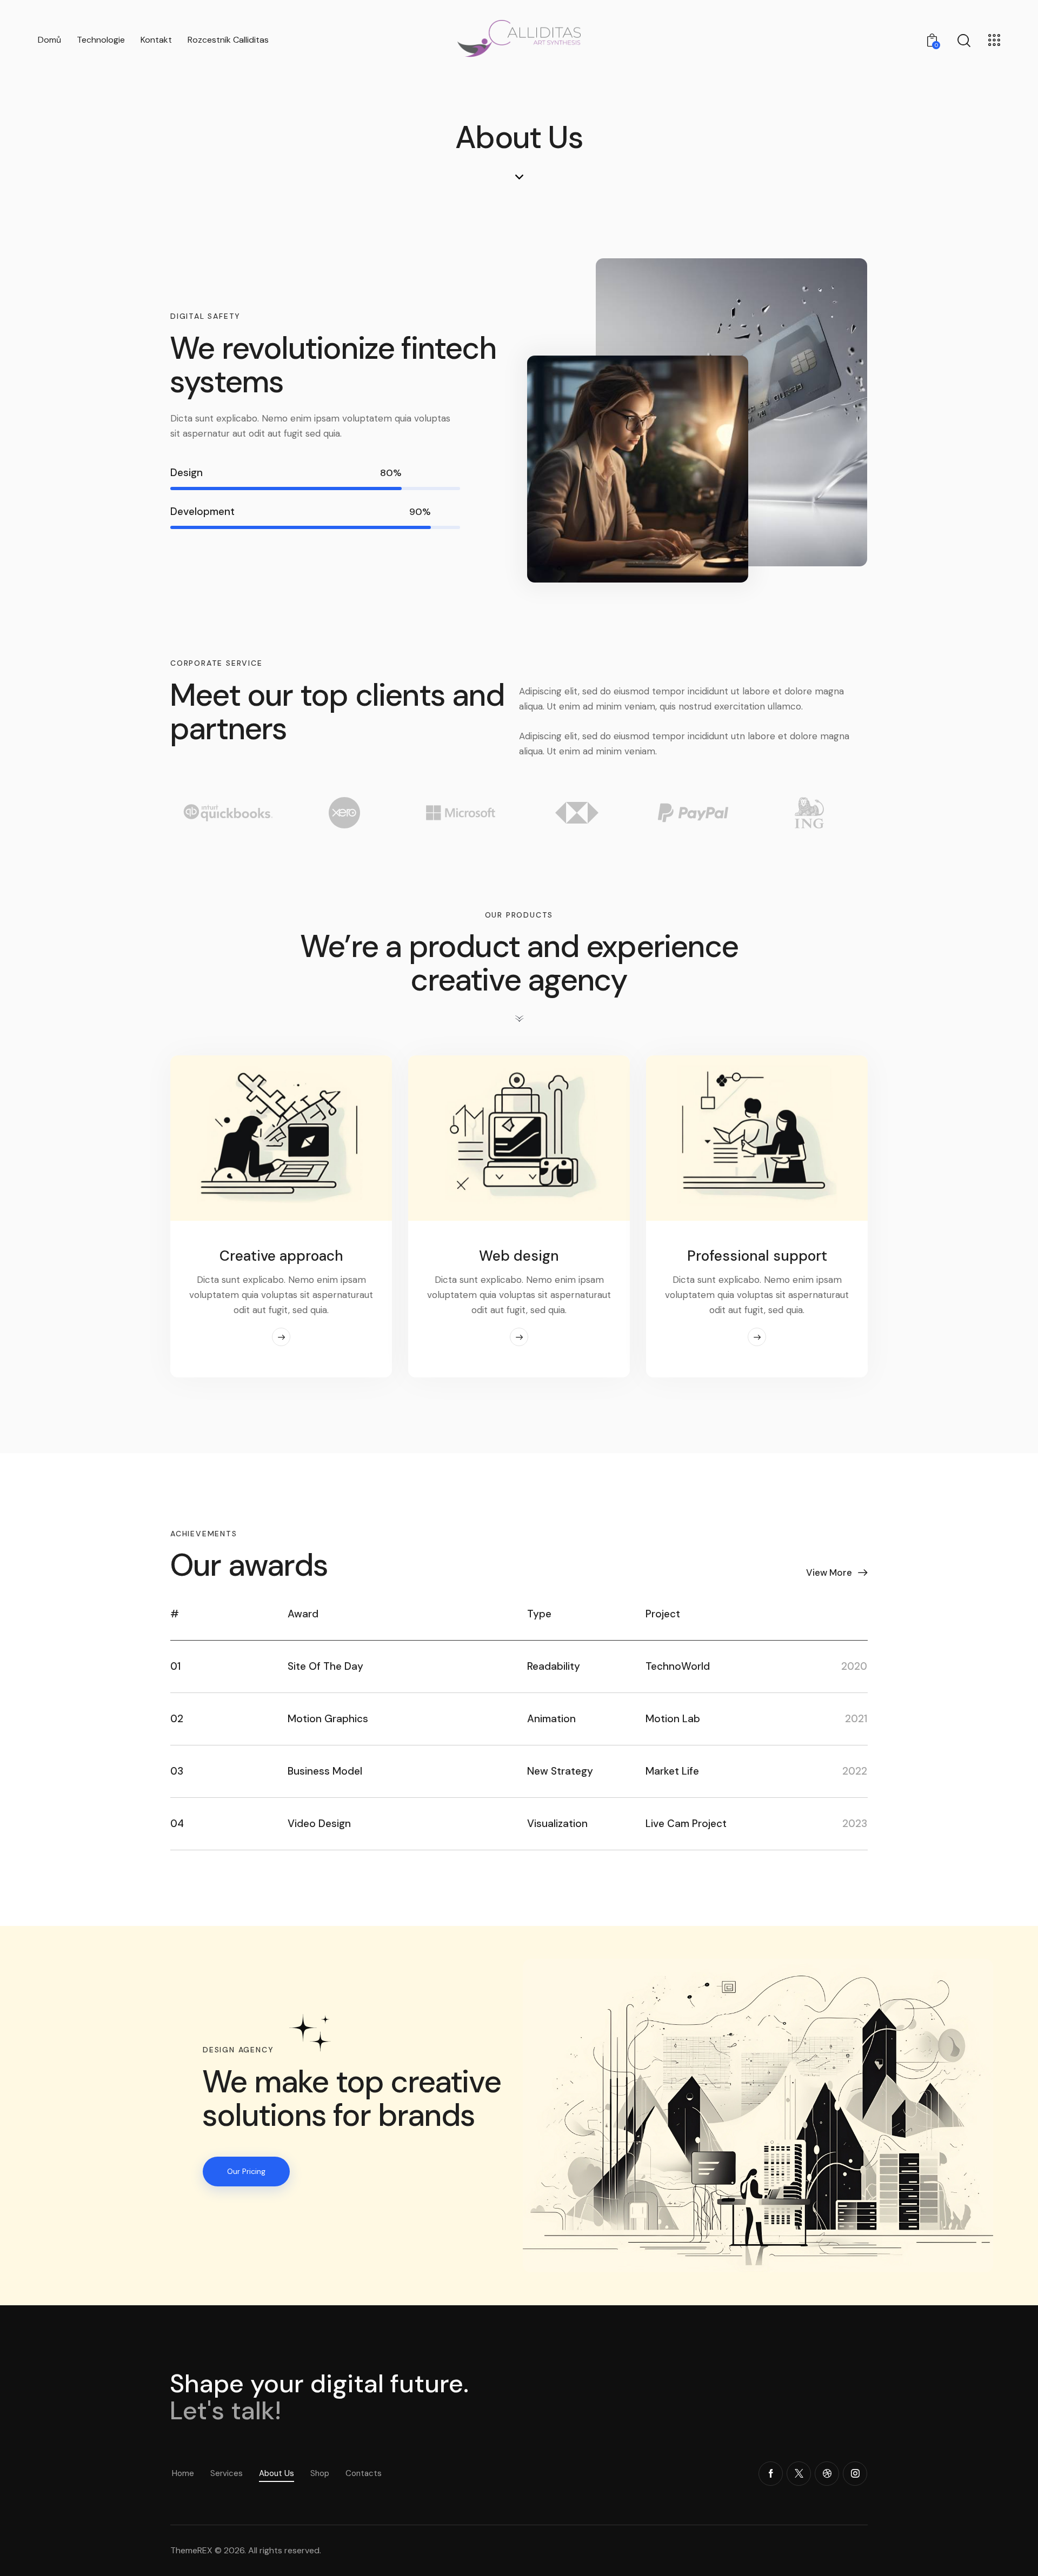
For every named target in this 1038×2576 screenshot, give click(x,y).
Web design (519, 1256)
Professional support (757, 1256)
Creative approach (281, 1256)
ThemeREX (191, 2550)
